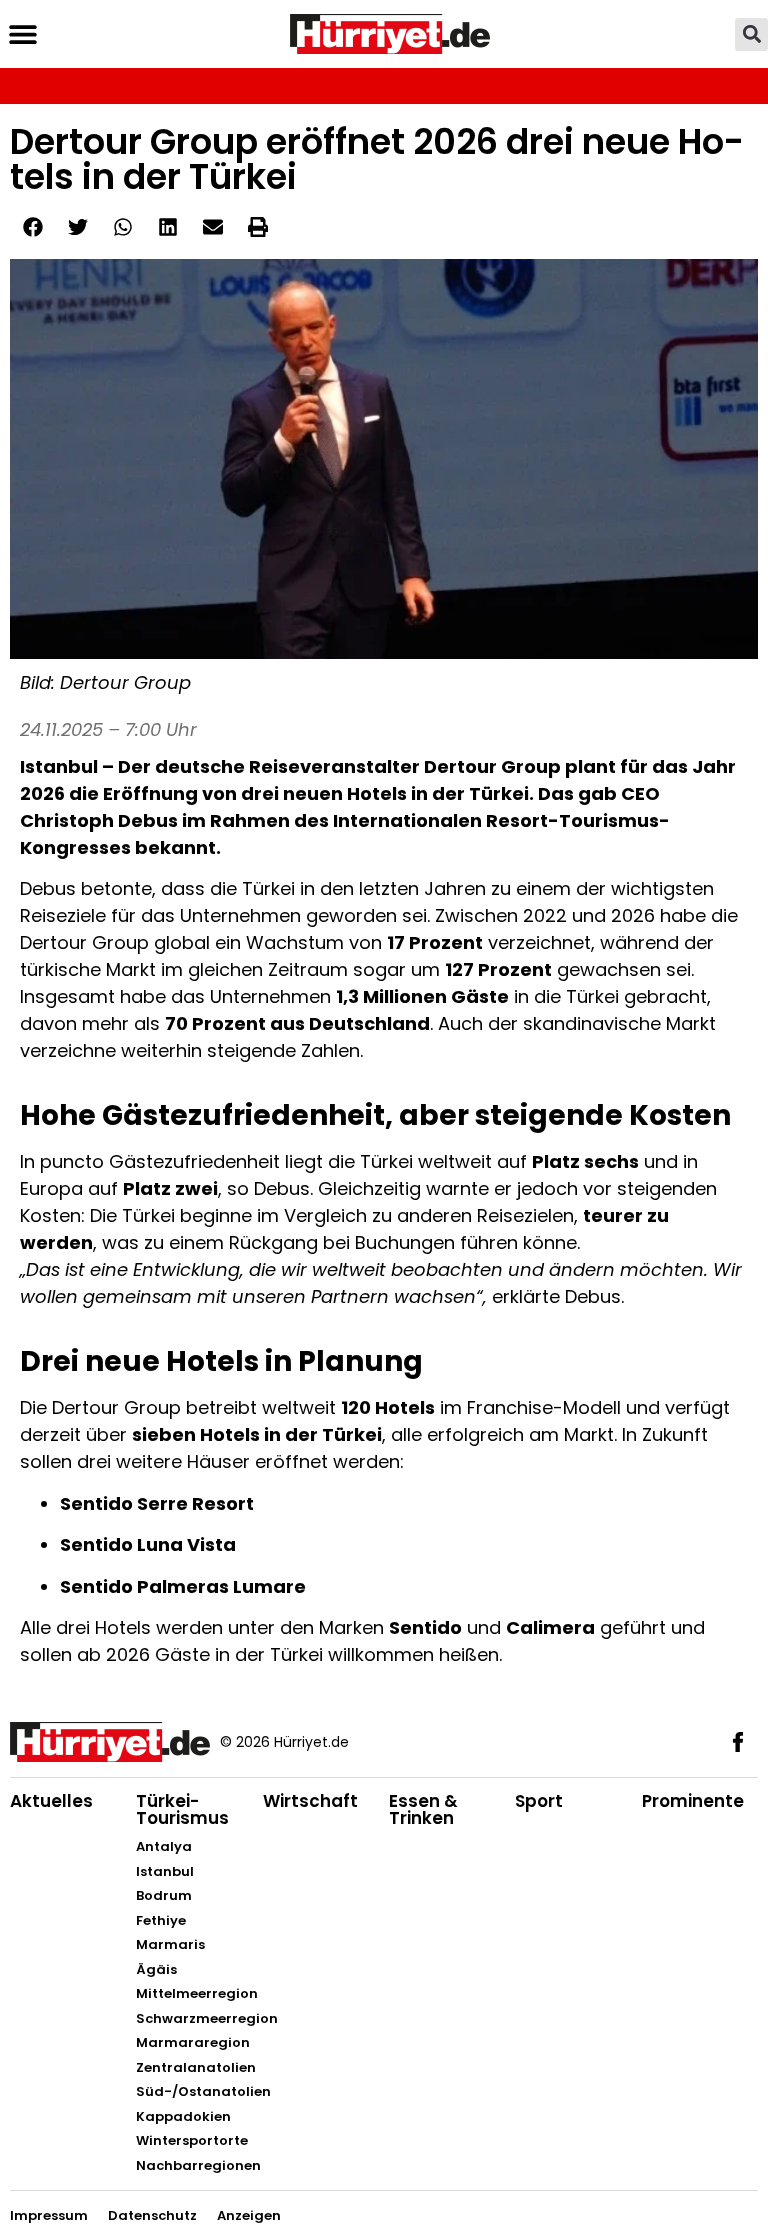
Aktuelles (51, 1801)
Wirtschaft (310, 1801)
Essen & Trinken (423, 1809)
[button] (22, 34)
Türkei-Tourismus (182, 1809)
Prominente (693, 1801)
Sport (539, 1801)
